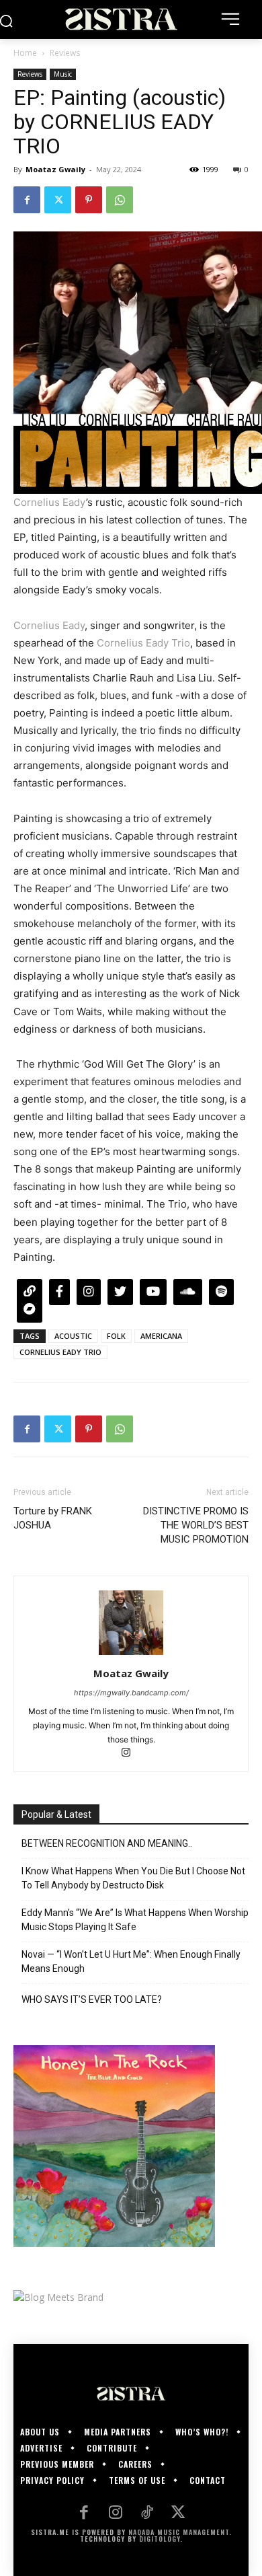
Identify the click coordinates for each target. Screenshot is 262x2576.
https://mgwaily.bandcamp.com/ (131, 1693)
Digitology (160, 2539)
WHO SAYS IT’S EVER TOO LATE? (92, 1999)
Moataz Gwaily (55, 169)
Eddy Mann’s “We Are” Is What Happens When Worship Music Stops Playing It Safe (135, 1920)
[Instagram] (131, 1754)
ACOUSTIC (73, 1336)
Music (63, 74)
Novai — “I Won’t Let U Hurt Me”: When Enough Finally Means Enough (131, 1961)
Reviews (65, 53)
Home (25, 53)
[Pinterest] (89, 200)
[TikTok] (147, 2514)
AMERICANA (161, 1336)
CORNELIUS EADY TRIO (60, 1352)
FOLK (116, 1336)
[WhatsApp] (120, 200)
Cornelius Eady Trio (143, 643)
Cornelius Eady (50, 502)
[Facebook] (27, 200)
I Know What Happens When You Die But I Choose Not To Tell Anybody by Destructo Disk (133, 1878)
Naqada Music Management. (180, 2532)
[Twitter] (58, 200)
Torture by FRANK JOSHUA (53, 1518)
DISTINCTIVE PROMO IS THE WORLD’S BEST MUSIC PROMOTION (196, 1525)
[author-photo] (131, 1655)
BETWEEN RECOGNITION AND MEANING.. (107, 1843)
